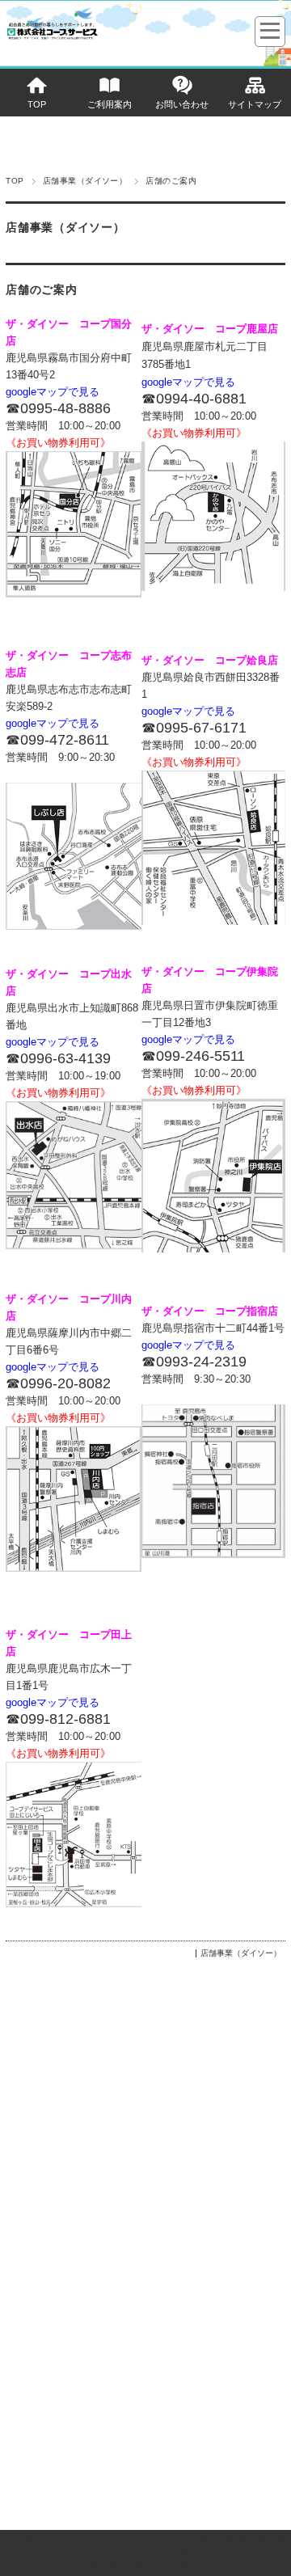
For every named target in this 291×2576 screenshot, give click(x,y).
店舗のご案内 (41, 290)
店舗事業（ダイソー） (85, 181)
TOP (37, 104)
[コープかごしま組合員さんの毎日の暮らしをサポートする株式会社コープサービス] (52, 38)
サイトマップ (255, 104)
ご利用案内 (110, 104)
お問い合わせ (182, 104)
